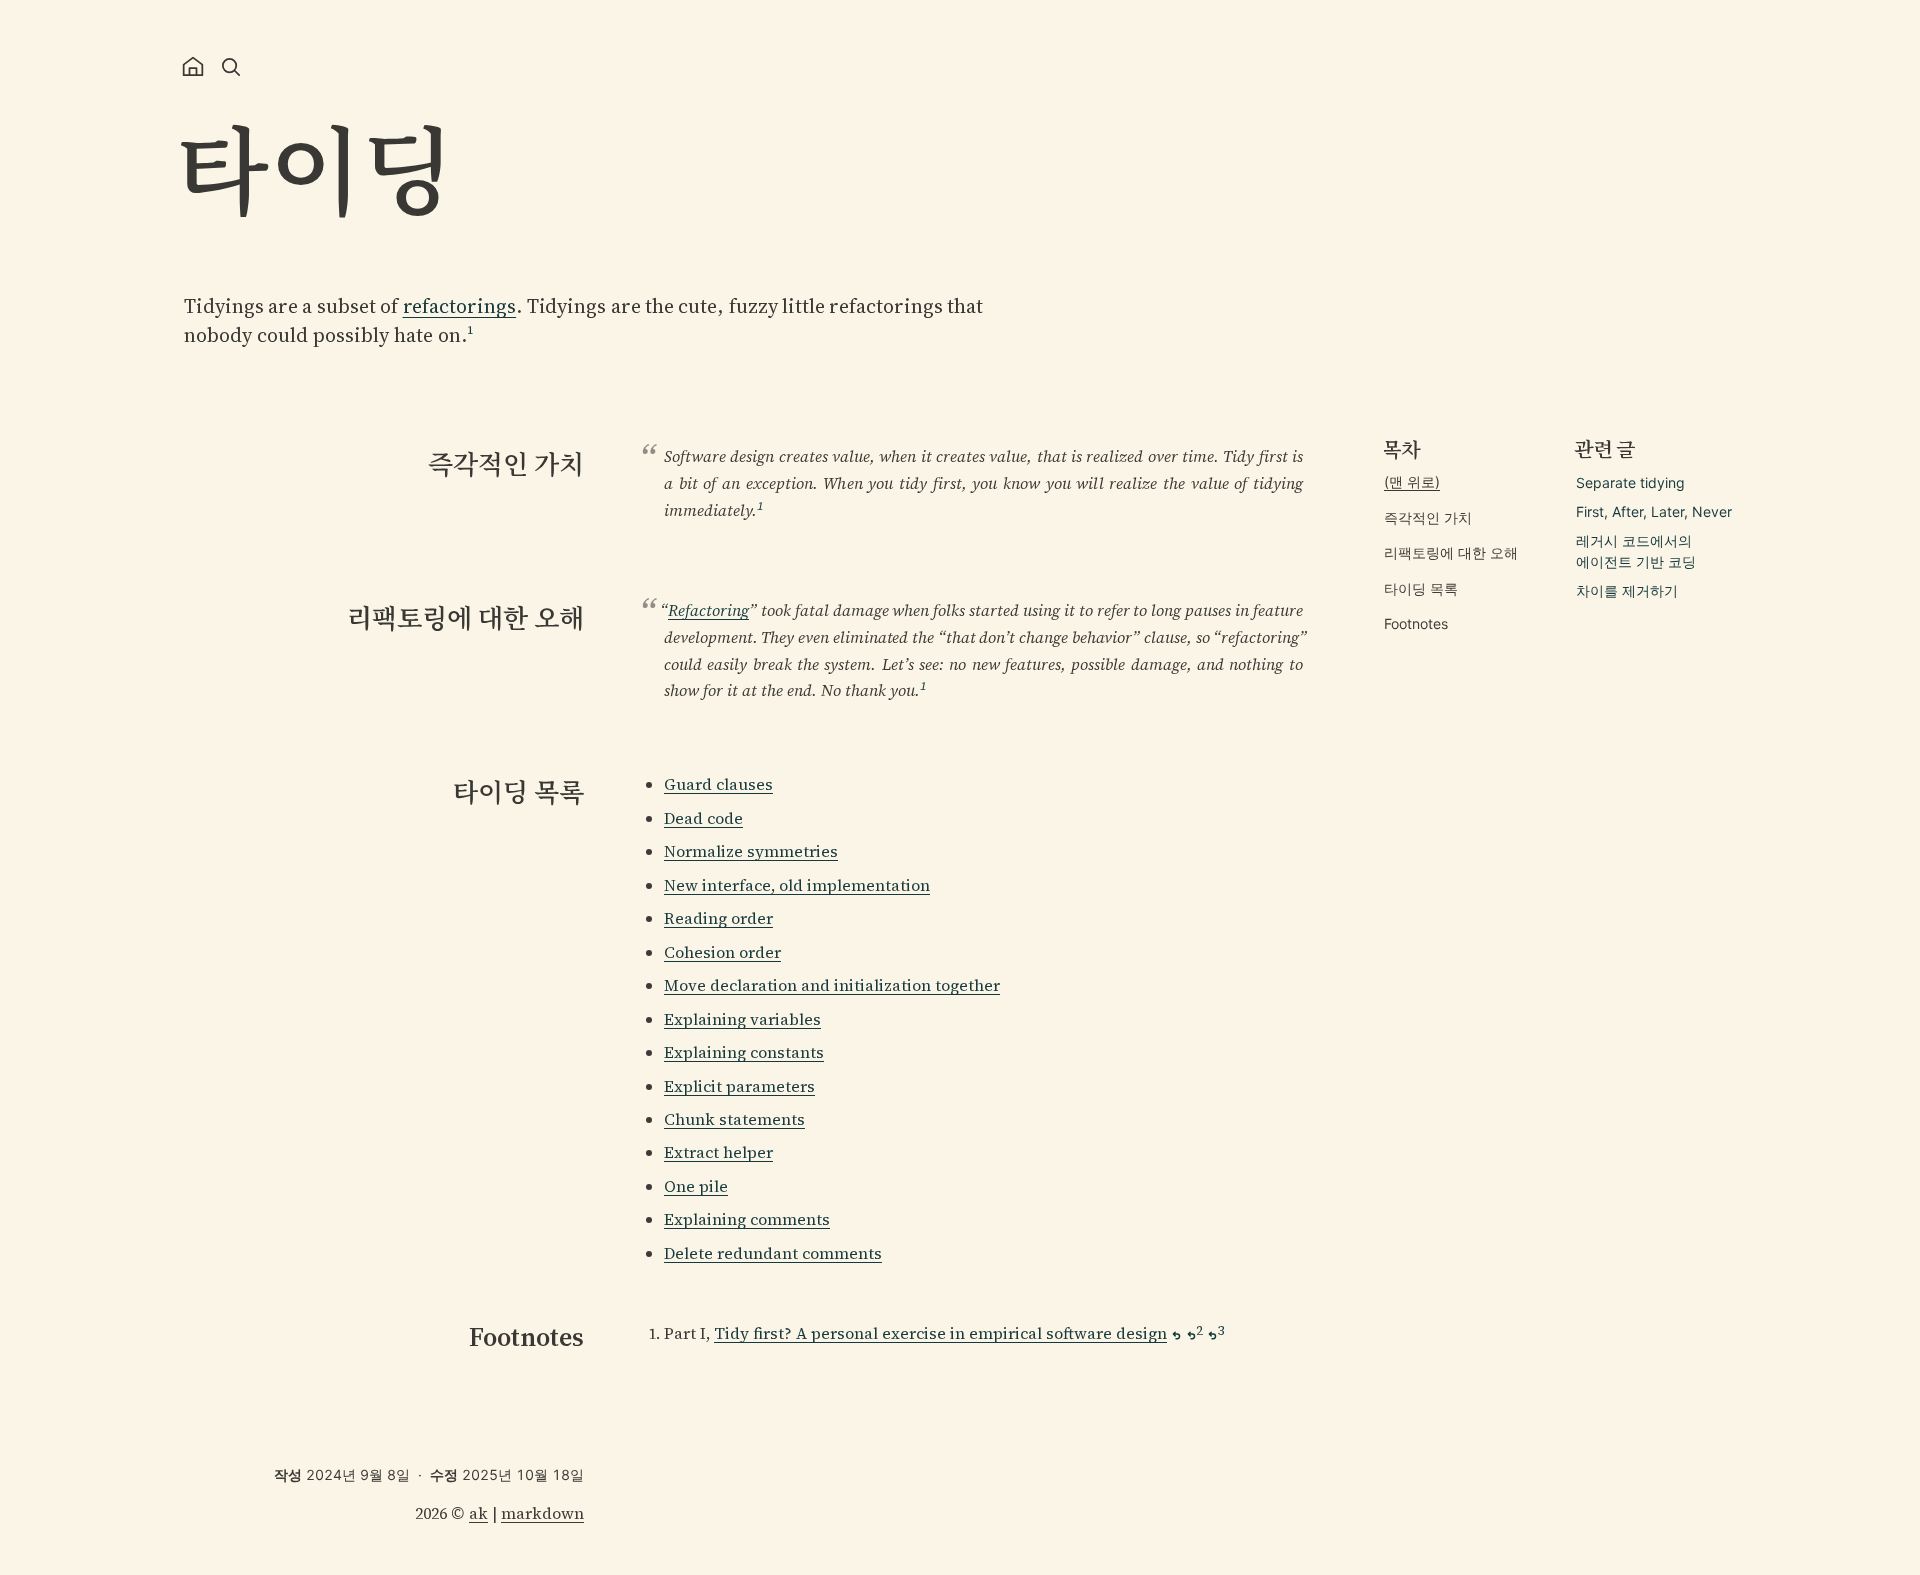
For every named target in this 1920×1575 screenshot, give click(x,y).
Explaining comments (747, 1219)
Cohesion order (722, 952)
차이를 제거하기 (1627, 590)
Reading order (718, 918)
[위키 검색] (231, 67)
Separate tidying (1630, 482)
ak (478, 1513)
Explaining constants (744, 1052)
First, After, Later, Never (1654, 511)
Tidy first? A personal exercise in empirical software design (940, 1333)
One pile (696, 1186)
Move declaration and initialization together (832, 985)
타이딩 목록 (1421, 588)
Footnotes (1416, 624)
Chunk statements (734, 1119)
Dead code (703, 818)
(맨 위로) (1412, 481)
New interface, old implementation (797, 885)
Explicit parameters (739, 1086)
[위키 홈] (193, 67)
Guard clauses (718, 784)
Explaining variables (742, 1019)
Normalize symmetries (751, 851)
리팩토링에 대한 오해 (1451, 552)
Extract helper (718, 1152)
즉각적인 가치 (1428, 517)
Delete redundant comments (773, 1253)
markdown (542, 1513)
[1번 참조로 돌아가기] (1176, 1335)
